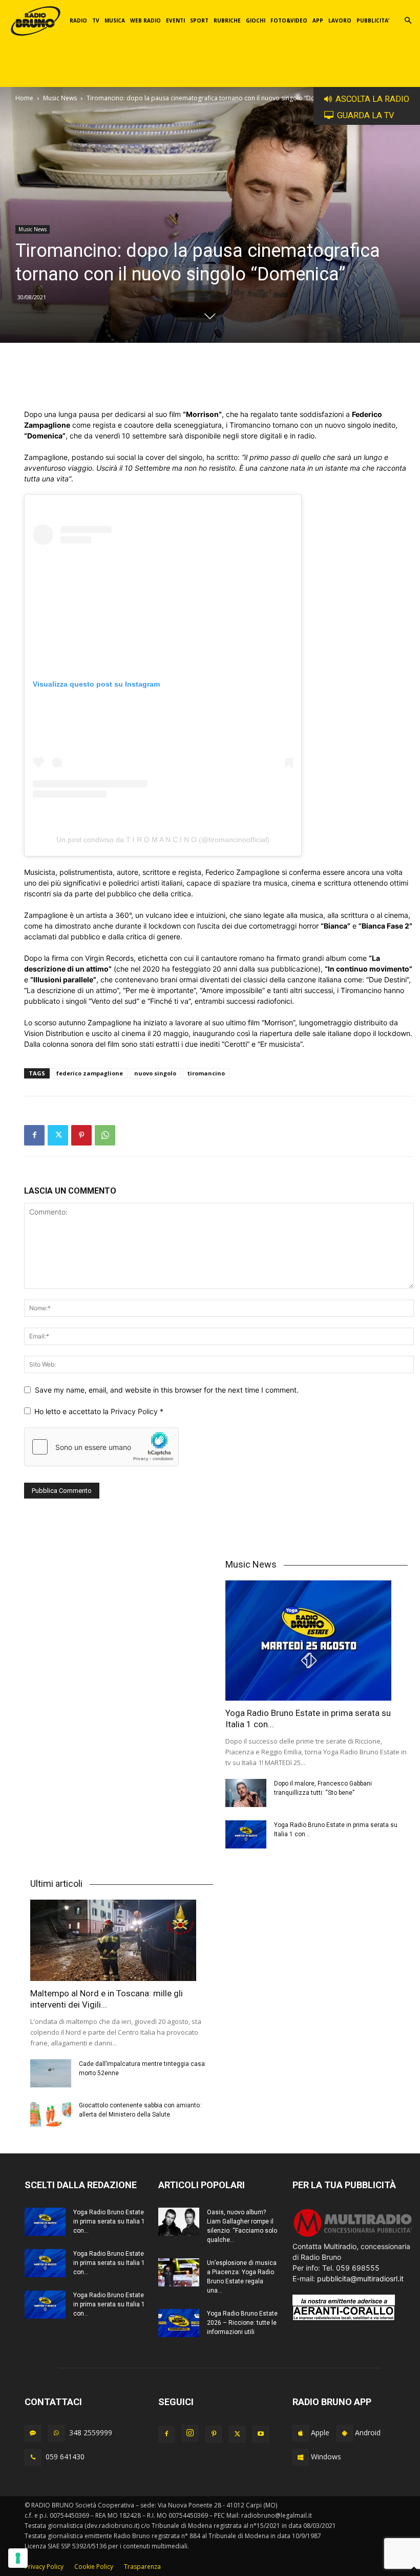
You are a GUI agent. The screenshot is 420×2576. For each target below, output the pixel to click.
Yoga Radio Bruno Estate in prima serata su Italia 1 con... (109, 2221)
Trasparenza (142, 2567)
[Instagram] (190, 2433)
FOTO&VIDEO (289, 20)
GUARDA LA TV (366, 115)
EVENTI (175, 20)
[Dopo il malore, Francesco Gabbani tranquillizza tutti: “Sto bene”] (246, 1793)
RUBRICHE (227, 20)
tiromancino (206, 1073)
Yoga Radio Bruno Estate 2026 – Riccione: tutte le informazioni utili (242, 2323)
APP (318, 20)
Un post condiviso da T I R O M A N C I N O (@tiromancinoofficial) (163, 840)
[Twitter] (58, 1135)
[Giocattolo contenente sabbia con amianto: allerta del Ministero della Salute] (51, 2115)
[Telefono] (33, 2457)
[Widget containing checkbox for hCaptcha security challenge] (101, 1447)
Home (24, 98)
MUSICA (115, 20)
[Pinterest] (81, 1135)
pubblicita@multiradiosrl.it (360, 2278)
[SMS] (33, 2433)
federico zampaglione (90, 1073)
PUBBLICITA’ (373, 20)
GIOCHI (256, 20)
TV (96, 20)
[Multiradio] (353, 2236)
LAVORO (340, 20)
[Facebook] (34, 1135)
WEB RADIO (145, 20)
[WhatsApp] (105, 1135)
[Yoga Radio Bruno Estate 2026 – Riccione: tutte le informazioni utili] (179, 2323)
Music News (60, 98)
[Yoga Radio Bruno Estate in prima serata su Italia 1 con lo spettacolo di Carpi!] (317, 1641)
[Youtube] (261, 2434)
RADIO (78, 20)
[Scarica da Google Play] (345, 2433)
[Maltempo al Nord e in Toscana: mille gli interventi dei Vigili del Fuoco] (122, 1940)
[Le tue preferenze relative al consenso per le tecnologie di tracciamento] (18, 2558)
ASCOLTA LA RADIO (372, 99)
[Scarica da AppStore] (301, 2433)
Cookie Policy (94, 2567)
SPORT (199, 20)
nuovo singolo (155, 1073)
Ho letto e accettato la (99, 1411)
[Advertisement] (219, 383)
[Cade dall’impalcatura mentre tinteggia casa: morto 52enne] (51, 2073)
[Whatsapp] (56, 2433)
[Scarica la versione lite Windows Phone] (301, 2457)
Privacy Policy (135, 1411)
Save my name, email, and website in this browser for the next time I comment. (167, 1390)
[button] (408, 21)
